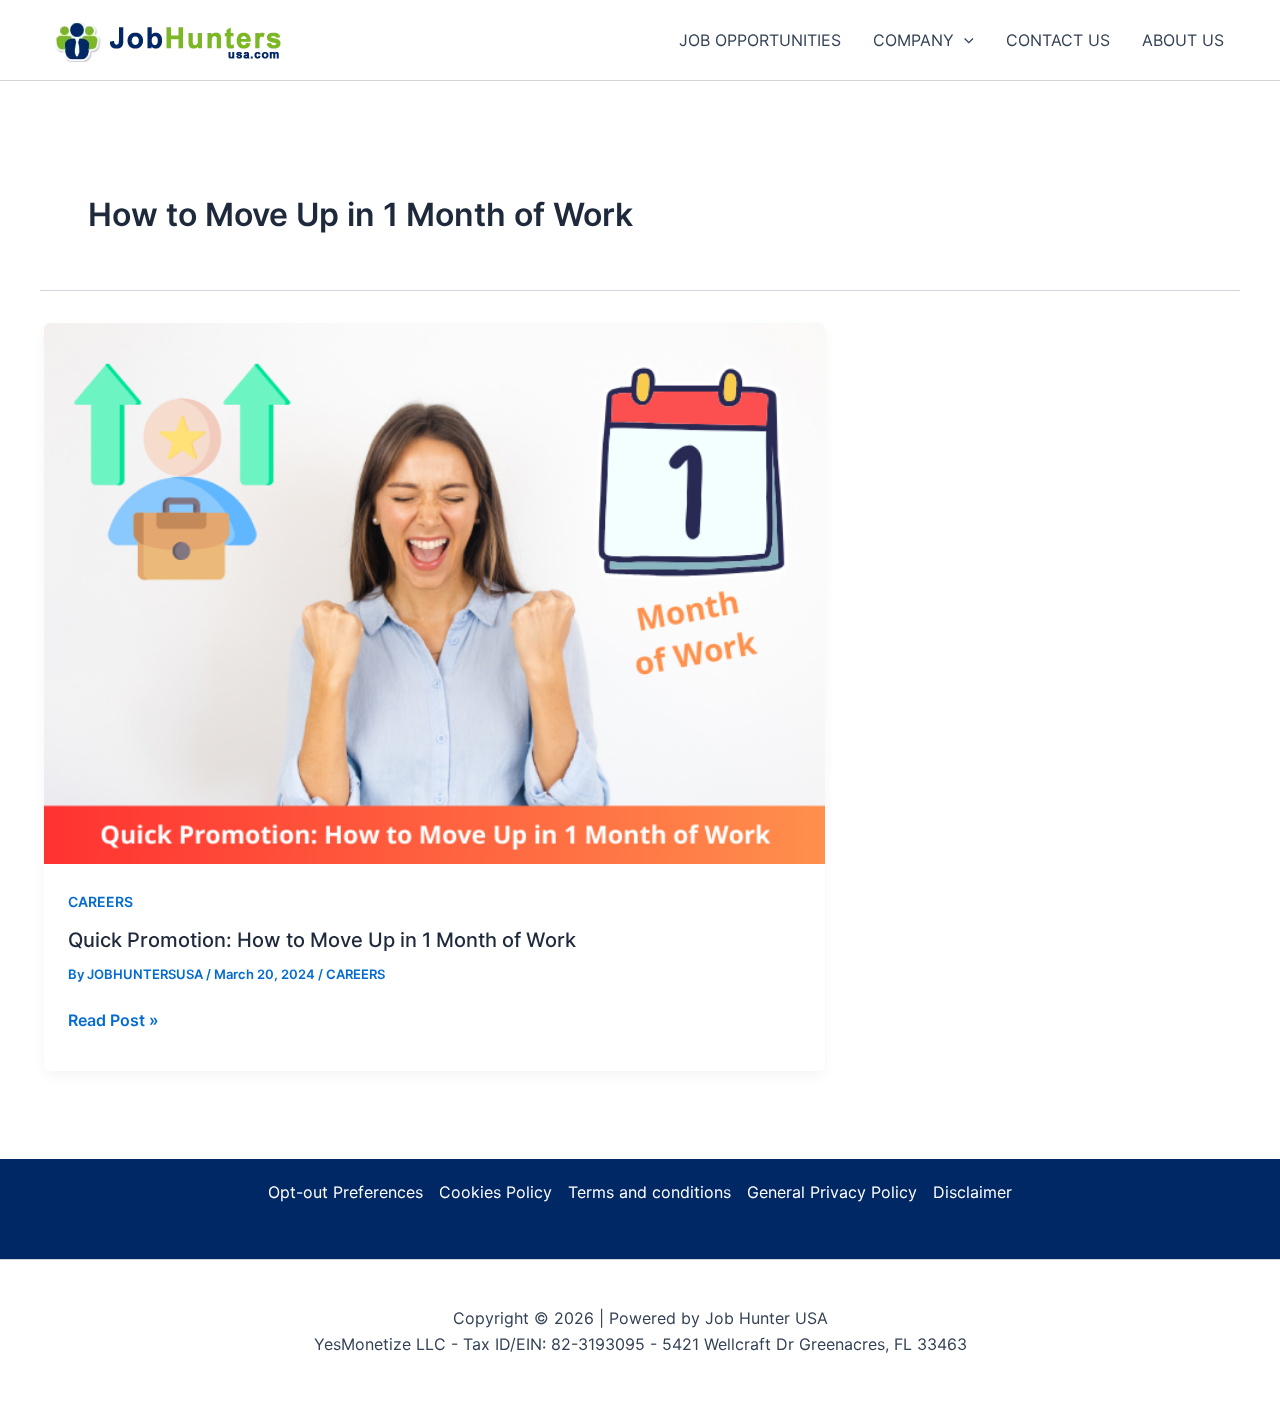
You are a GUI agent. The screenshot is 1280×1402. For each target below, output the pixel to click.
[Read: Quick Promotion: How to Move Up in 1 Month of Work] (434, 592)
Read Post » (113, 1021)
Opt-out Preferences (345, 1192)
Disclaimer (972, 1192)
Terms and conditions (649, 1192)
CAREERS (100, 901)
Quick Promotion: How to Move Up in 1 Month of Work (322, 940)
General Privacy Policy (832, 1192)
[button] (964, 40)
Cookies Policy (495, 1192)
